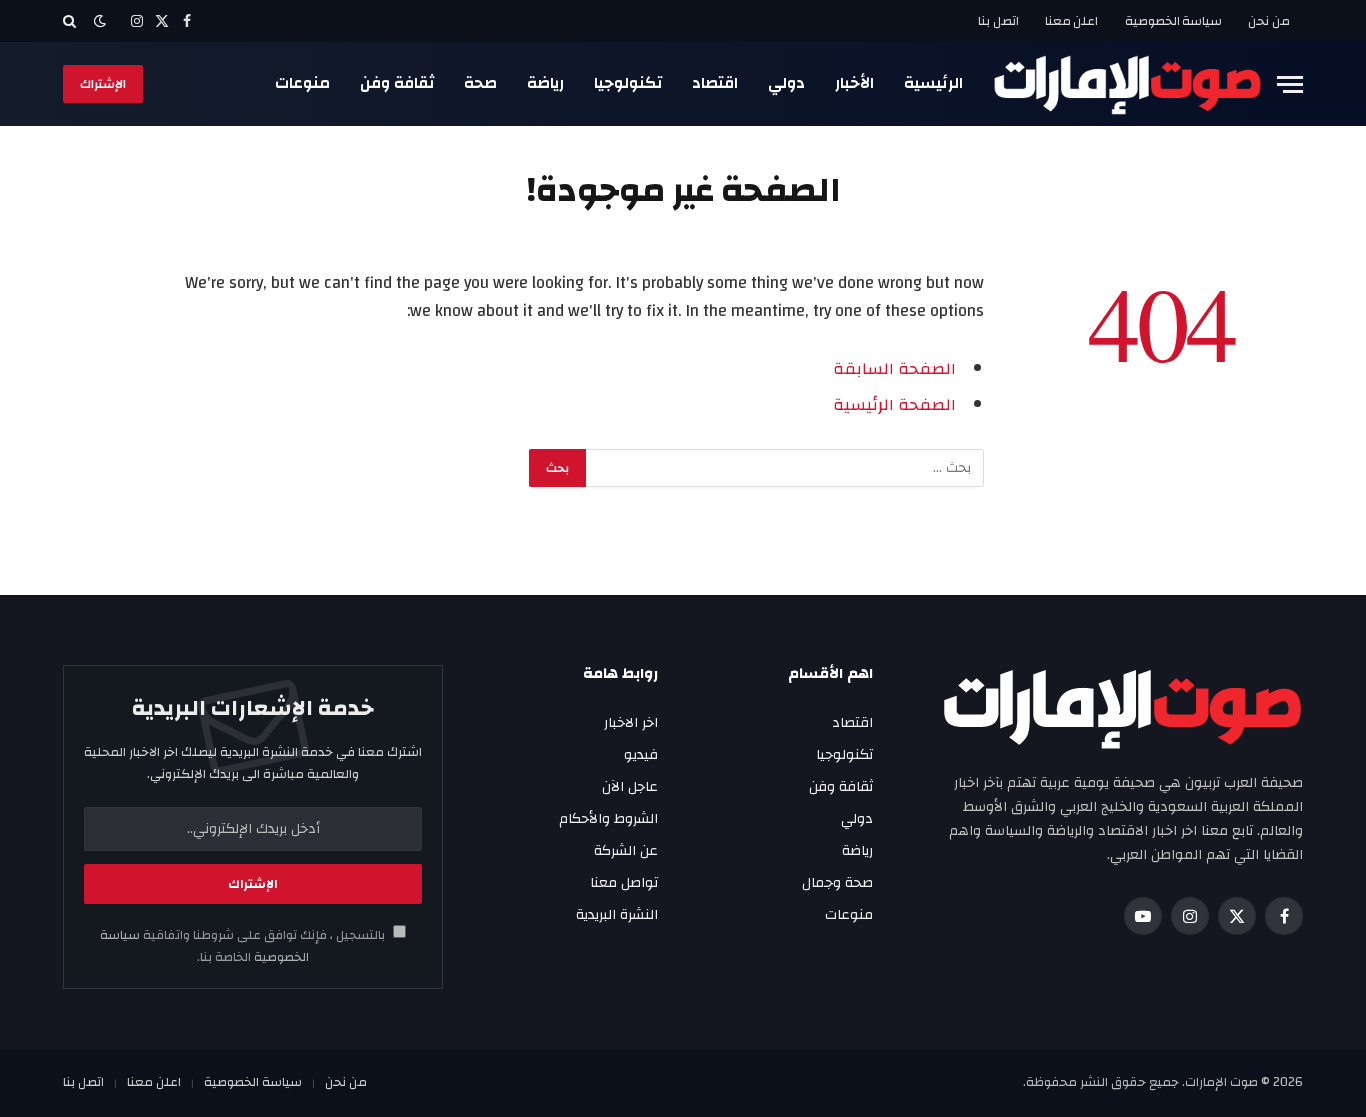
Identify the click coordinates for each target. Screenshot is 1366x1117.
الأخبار (854, 83)
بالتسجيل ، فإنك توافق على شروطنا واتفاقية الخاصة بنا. (244, 946)
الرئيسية (933, 83)
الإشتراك (103, 84)
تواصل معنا (624, 883)
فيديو (641, 755)
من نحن (1269, 21)
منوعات (302, 83)
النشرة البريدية (617, 915)
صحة (480, 83)
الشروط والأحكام (608, 819)
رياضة (545, 83)
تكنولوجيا (628, 83)
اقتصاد (715, 83)
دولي (786, 83)
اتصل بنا (998, 21)
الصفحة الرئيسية (894, 405)
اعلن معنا (1072, 21)
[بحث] (71, 21)
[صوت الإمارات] (1127, 84)
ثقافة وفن (397, 83)
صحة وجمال (837, 883)
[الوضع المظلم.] (100, 21)
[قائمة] (1290, 84)
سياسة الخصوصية (1174, 21)
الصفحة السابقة (894, 369)
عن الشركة (626, 851)
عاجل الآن (630, 787)
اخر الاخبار (631, 723)
